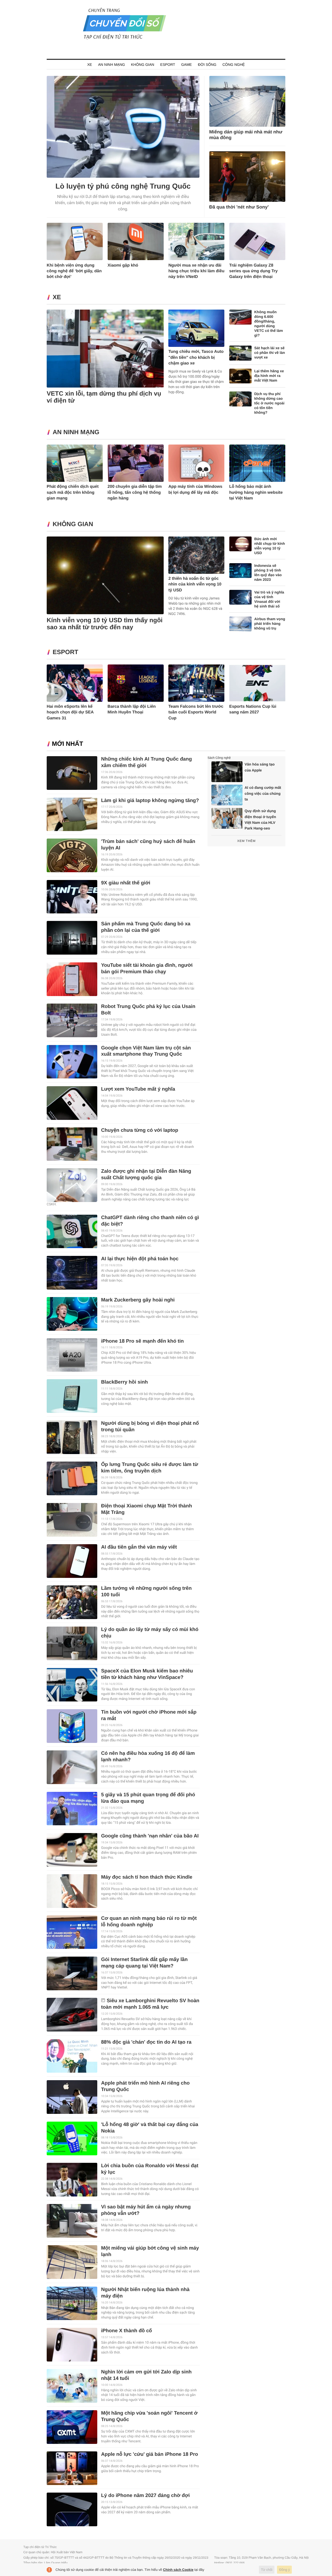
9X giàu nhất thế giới (126, 883)
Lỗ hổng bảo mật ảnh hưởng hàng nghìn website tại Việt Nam (256, 492)
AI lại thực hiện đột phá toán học (140, 1259)
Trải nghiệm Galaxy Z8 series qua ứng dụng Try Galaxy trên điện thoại (254, 271)
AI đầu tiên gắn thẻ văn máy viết (139, 1547)
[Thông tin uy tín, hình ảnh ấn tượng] (125, 39)
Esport (168, 65)
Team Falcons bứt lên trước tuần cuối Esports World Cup (196, 712)
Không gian (143, 65)
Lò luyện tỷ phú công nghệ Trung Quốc (123, 186)
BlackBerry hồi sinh (125, 1382)
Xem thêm (246, 841)
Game (186, 65)
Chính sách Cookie (178, 2570)
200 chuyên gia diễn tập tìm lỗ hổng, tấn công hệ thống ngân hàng (135, 492)
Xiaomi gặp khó (123, 265)
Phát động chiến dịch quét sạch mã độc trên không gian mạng (73, 492)
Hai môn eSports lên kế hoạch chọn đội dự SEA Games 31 (70, 712)
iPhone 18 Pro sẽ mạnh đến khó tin (143, 1341)
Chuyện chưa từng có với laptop (140, 1130)
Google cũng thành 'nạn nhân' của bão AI (150, 1836)
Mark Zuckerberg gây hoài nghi (138, 1300)
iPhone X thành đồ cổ (127, 2331)
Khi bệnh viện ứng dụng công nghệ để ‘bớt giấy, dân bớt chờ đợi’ (74, 271)
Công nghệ (234, 65)
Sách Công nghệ (219, 758)
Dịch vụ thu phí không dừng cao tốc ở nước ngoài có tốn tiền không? (269, 403)
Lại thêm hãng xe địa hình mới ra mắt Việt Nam (269, 376)
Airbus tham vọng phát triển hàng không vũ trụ (270, 624)
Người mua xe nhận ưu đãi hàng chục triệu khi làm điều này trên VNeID (196, 271)
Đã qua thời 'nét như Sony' (239, 207)
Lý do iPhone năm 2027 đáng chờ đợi (146, 2496)
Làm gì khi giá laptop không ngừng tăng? (150, 801)
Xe (90, 65)
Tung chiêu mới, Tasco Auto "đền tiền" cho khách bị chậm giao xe (196, 357)
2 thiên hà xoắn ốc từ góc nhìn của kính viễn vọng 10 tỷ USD (195, 584)
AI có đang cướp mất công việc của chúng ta (263, 793)
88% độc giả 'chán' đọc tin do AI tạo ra (146, 2042)
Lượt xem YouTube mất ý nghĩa (138, 1089)
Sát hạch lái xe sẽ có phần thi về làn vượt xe (269, 353)
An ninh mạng (111, 65)
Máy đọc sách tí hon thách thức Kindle (147, 1877)
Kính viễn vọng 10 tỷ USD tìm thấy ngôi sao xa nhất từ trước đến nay (105, 624)
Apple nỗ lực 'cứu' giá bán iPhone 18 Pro (150, 2454)
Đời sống (207, 65)
